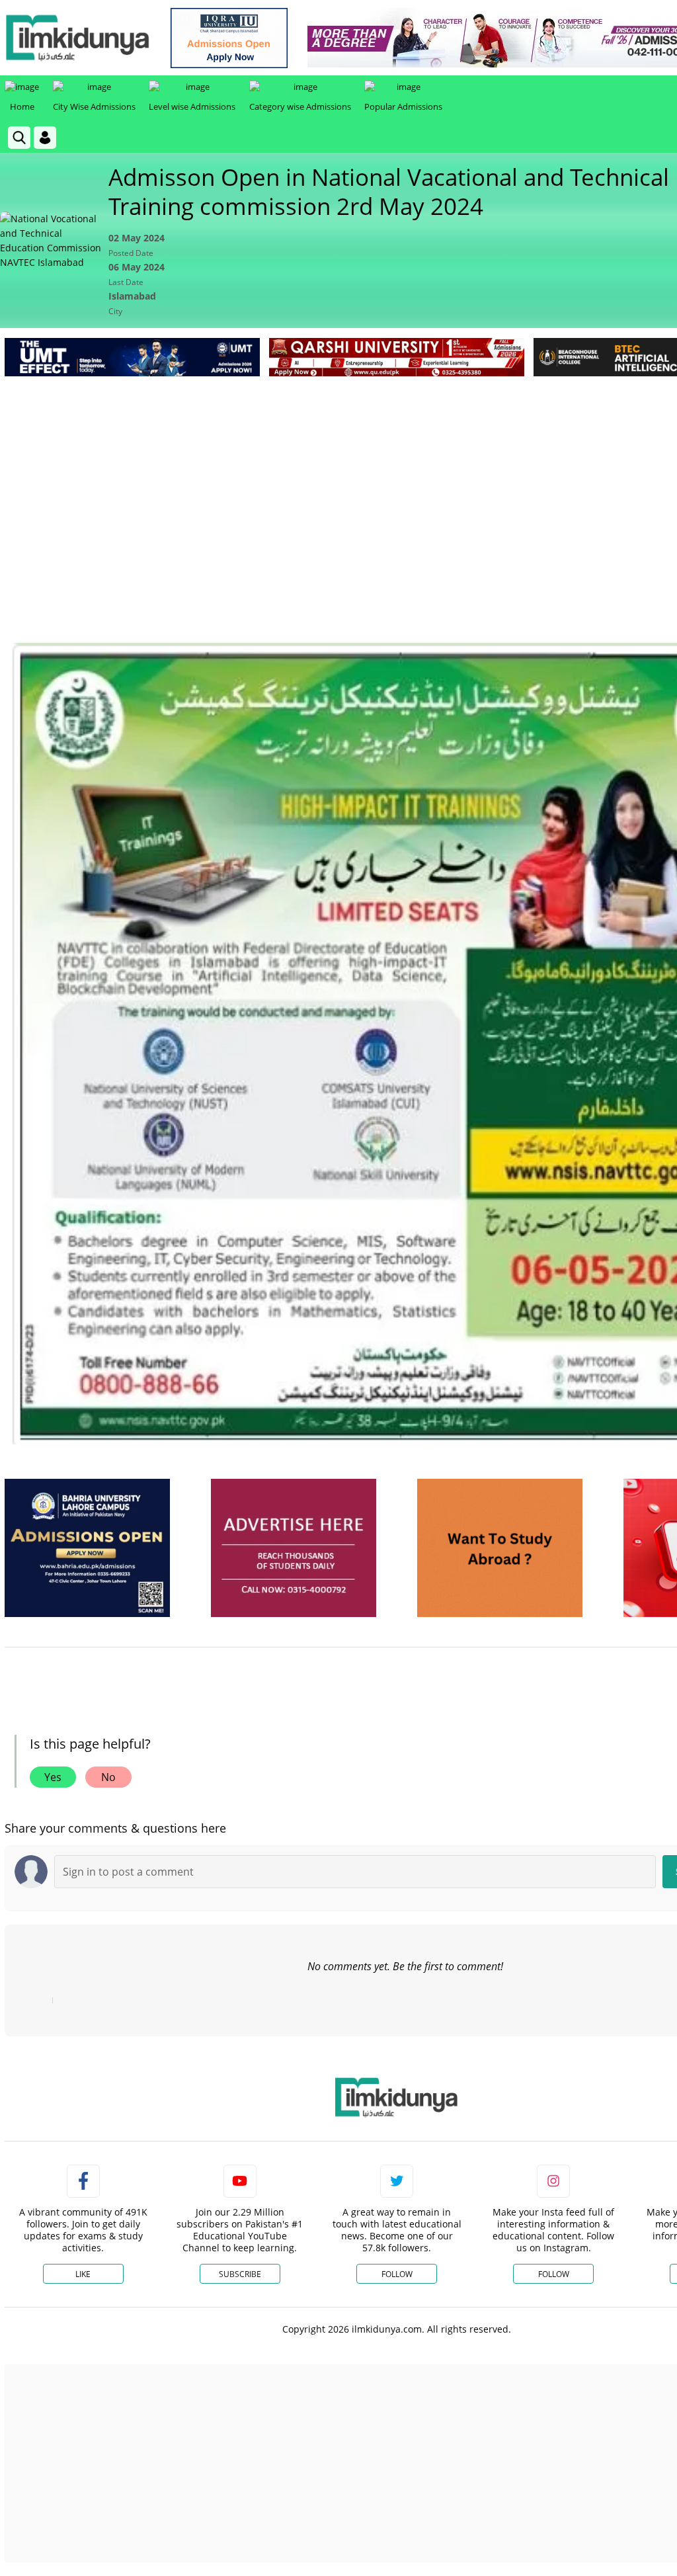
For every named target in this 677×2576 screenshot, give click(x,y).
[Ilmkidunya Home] (77, 38)
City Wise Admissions (94, 106)
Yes (53, 1777)
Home (22, 106)
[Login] (45, 138)
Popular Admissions (403, 106)
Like (83, 2274)
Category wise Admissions (300, 106)
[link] (229, 38)
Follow (397, 2274)
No (108, 1777)
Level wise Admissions (192, 106)
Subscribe (240, 2274)
